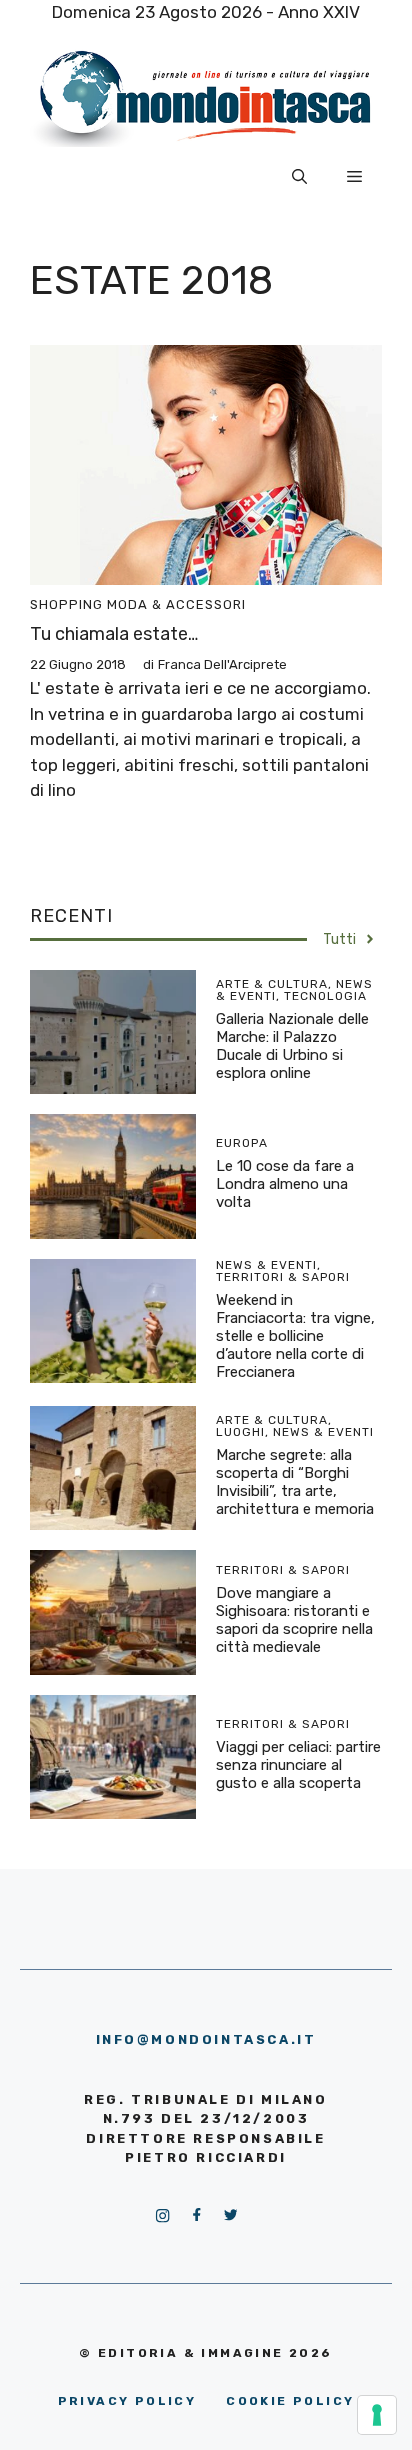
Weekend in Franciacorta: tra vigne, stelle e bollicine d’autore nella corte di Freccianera (295, 1336)
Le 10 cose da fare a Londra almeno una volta (285, 1184)
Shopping (66, 604)
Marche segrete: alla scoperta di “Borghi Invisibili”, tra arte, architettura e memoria (295, 1482)
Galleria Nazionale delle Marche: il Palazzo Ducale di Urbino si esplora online (292, 1046)
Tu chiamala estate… (114, 634)
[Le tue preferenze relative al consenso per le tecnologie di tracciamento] (377, 2415)
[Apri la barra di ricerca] (299, 177)
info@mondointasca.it (206, 2039)
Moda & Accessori (176, 604)
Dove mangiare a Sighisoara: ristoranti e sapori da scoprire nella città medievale (294, 1620)
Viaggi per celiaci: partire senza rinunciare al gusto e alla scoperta (298, 1765)
